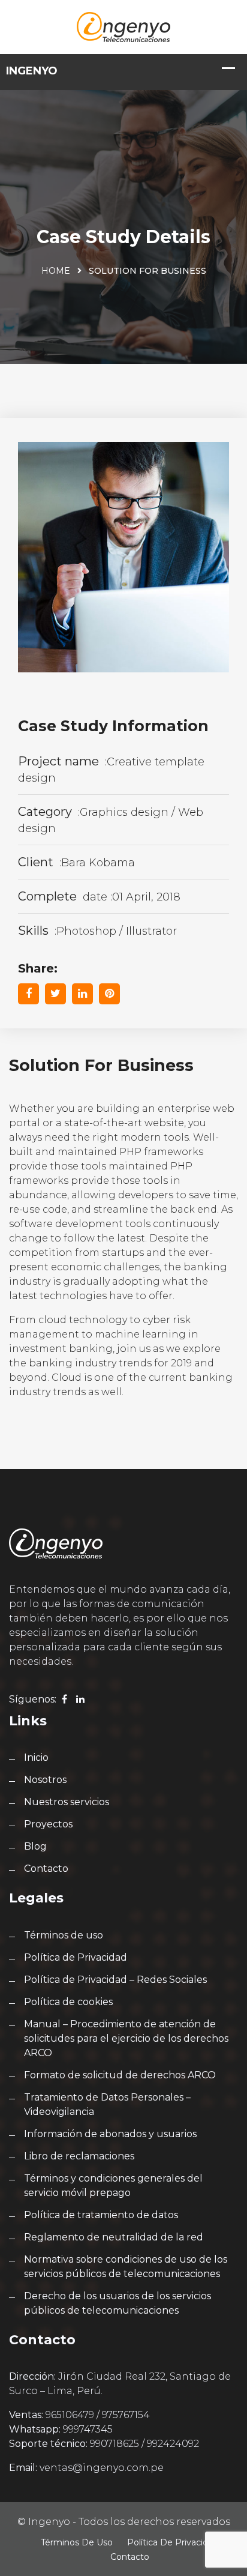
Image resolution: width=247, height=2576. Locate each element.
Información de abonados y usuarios (110, 2134)
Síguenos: (33, 1699)
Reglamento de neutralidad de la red (114, 2237)
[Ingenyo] (123, 26)
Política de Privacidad (76, 1957)
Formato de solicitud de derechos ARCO (120, 2075)
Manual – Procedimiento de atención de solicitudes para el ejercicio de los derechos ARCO (126, 2038)
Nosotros (45, 1780)
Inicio (36, 1757)
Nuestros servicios (67, 1802)
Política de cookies (68, 2002)
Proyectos (48, 1824)
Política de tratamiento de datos (101, 2215)
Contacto (46, 1869)
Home (56, 271)
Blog (35, 1846)
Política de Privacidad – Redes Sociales (115, 1980)
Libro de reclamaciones (79, 2156)
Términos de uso (64, 1935)
